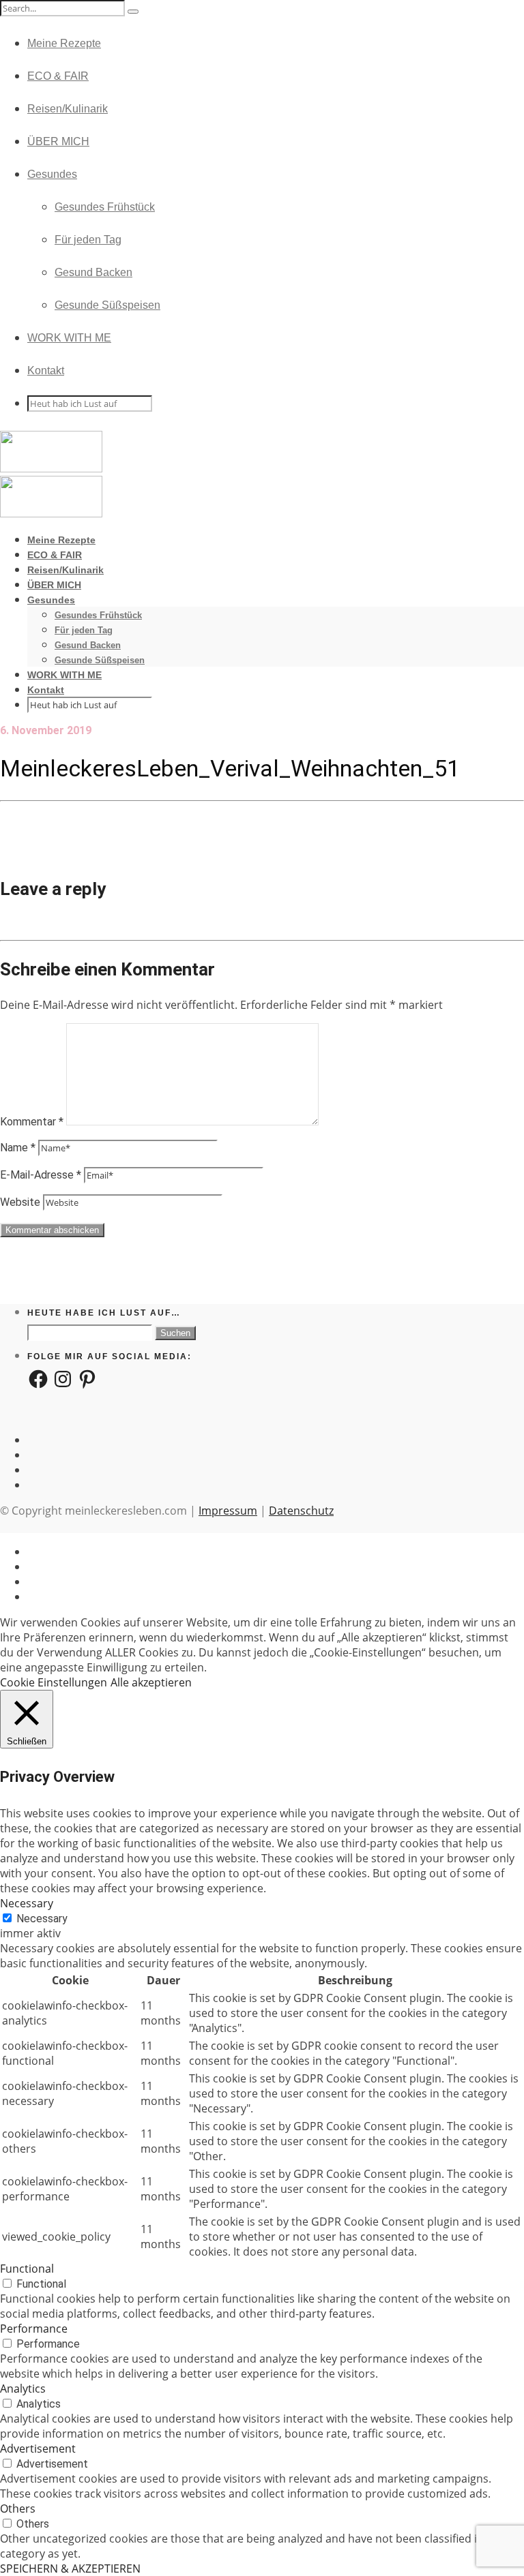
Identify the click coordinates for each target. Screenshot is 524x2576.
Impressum (228, 1511)
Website (20, 1202)
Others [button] (18, 2509)
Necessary (42, 1919)
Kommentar (32, 1122)
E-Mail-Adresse (41, 1175)
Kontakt (46, 370)
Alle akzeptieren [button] (151, 1682)
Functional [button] (27, 2269)
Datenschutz (301, 1511)
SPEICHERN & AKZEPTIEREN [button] (70, 2569)
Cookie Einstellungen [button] (54, 1682)
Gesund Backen (93, 272)
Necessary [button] (27, 1903)
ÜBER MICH (58, 141)
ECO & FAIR (58, 76)
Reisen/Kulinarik (68, 109)
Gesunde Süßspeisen (107, 305)
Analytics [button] (23, 2389)
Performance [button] (34, 2329)
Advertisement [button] (38, 2449)
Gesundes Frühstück (105, 207)
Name (18, 1148)
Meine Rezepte (64, 43)
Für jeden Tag (88, 240)
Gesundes (52, 174)
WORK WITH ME (69, 338)
